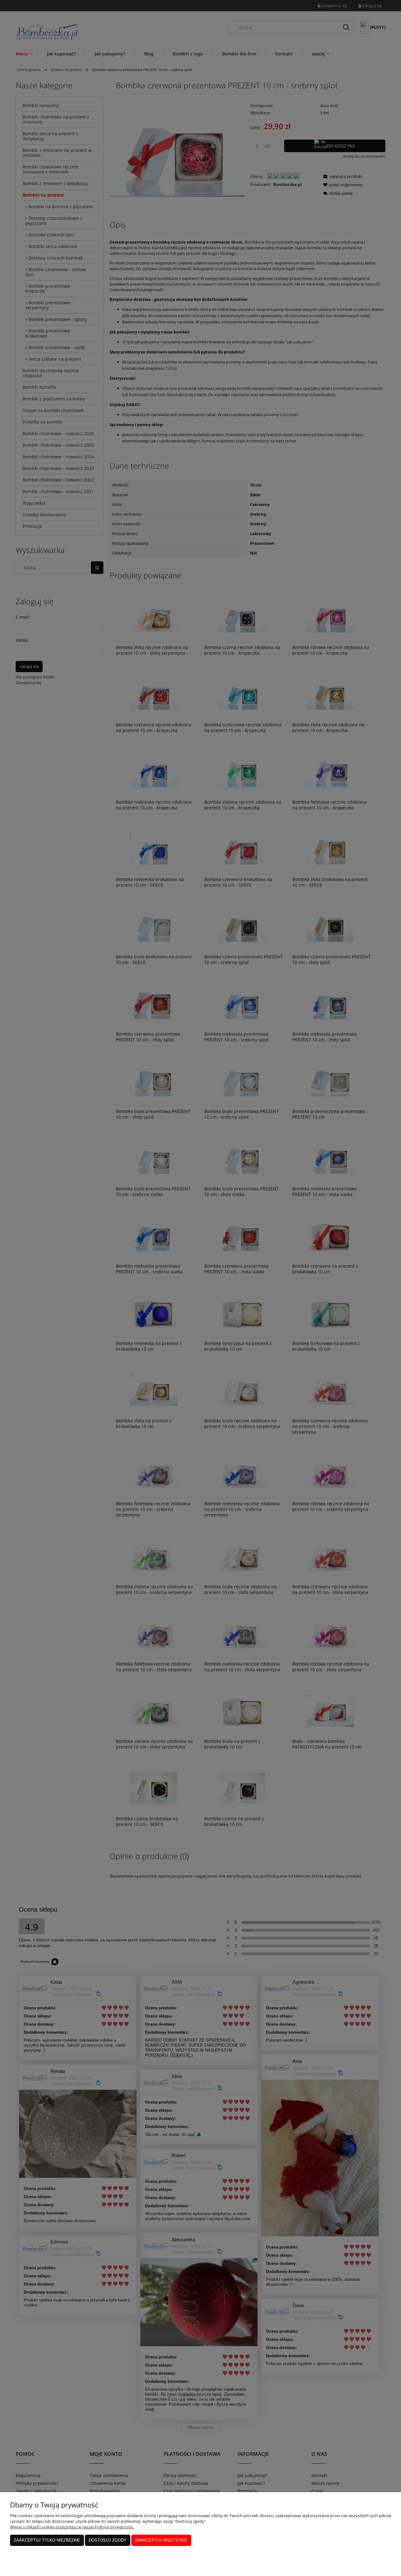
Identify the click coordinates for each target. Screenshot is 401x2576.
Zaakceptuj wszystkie (161, 2540)
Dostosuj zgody (108, 2540)
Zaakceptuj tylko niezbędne (47, 2540)
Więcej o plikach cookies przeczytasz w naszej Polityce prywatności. (72, 2527)
